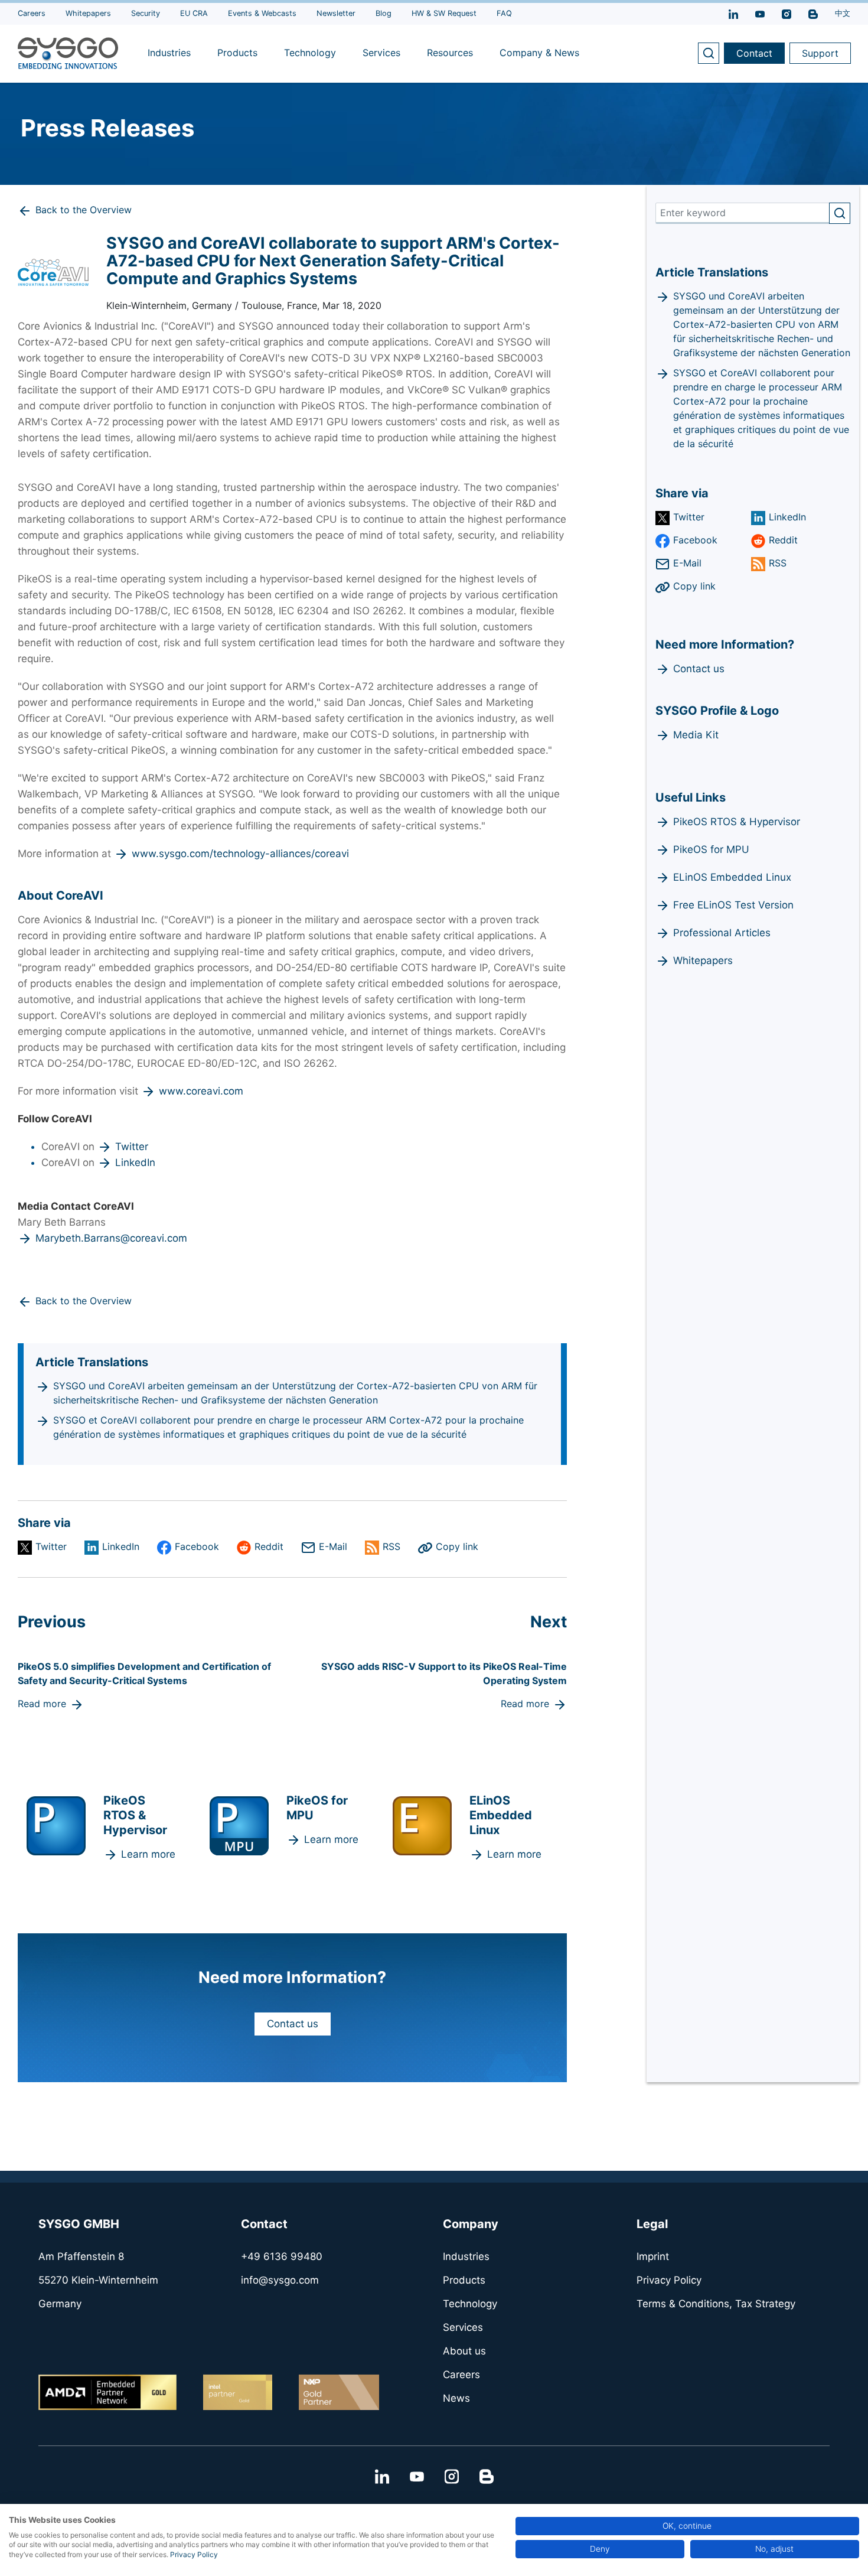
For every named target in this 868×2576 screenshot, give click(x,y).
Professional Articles (722, 933)
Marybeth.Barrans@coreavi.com (111, 1238)
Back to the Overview (84, 210)
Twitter (132, 1147)
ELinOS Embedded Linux (732, 877)
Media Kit (696, 735)
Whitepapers (703, 960)
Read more (42, 1704)
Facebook (197, 1546)
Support (820, 53)
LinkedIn (135, 1162)
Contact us (293, 2024)
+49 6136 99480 (282, 2256)
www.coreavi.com (201, 1091)
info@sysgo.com (280, 2280)
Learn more (148, 1854)
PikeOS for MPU (711, 849)
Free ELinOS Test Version (733, 905)
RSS (391, 1546)
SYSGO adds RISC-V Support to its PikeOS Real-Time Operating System (444, 1673)
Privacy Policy (194, 2554)
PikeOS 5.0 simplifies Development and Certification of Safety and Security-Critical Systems (144, 1673)
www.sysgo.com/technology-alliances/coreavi (240, 854)
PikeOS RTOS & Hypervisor (737, 822)
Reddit (269, 1546)
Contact (754, 53)
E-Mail (333, 1546)
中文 (843, 13)
